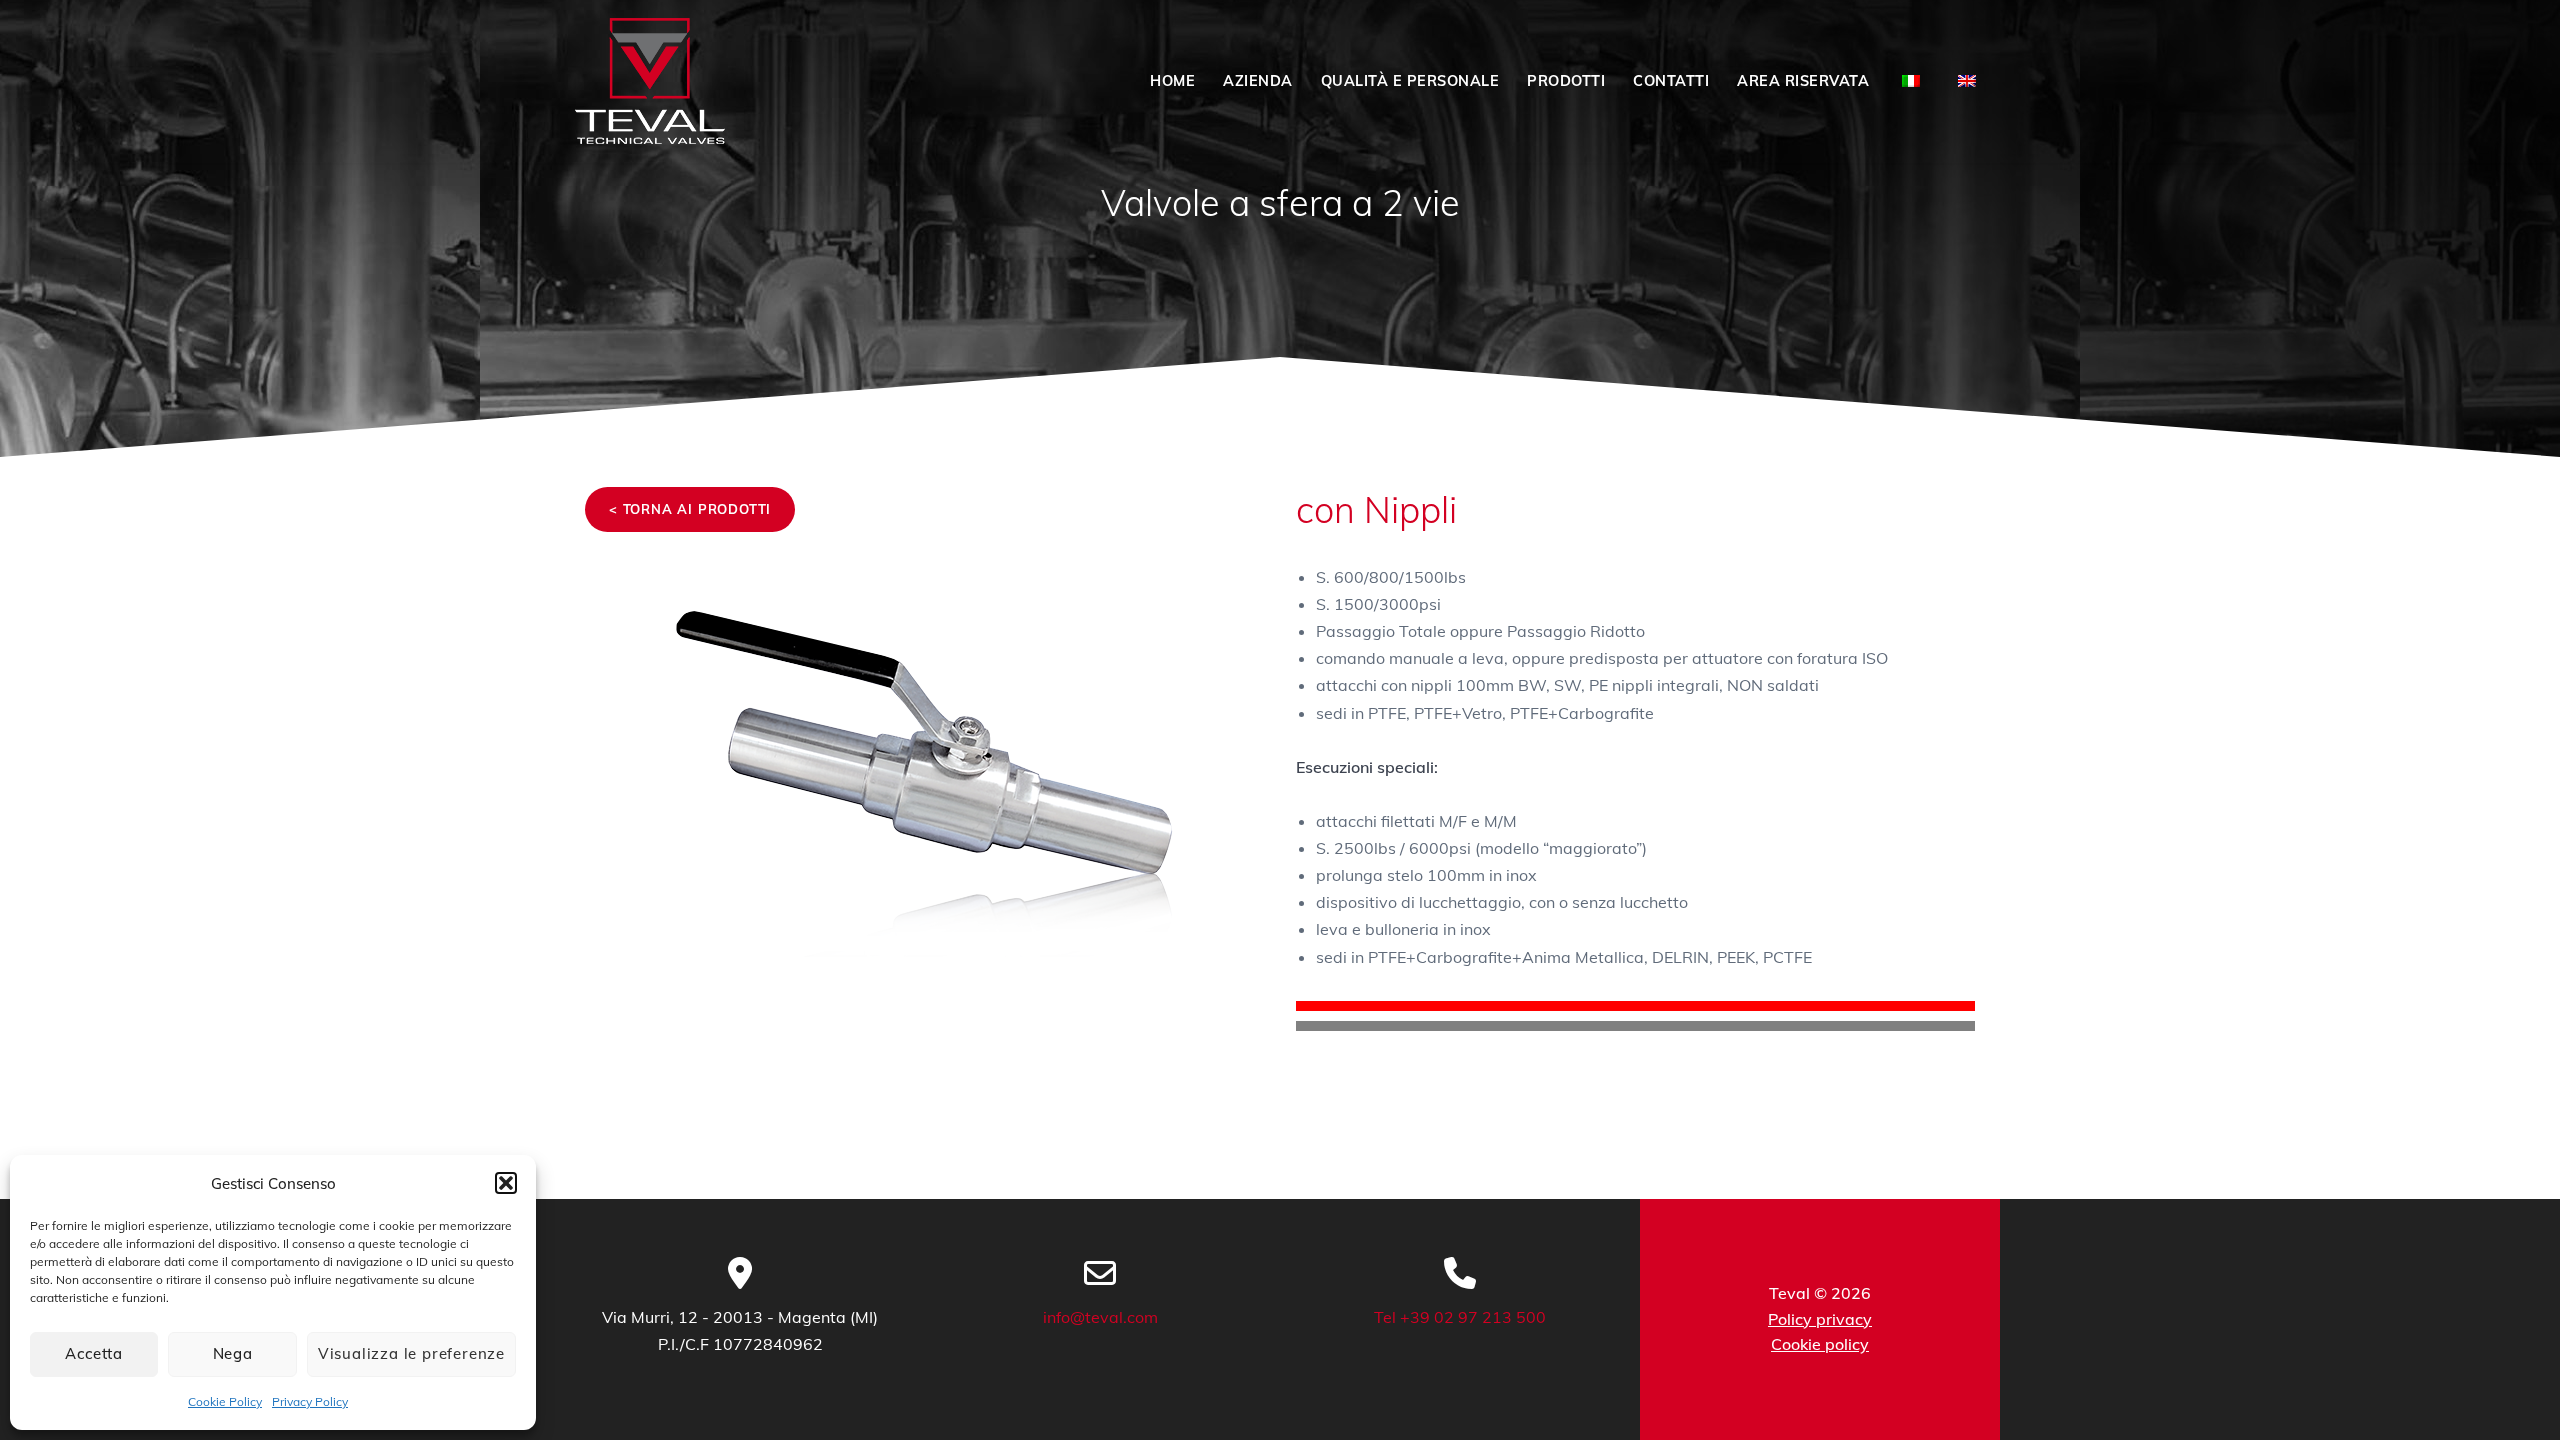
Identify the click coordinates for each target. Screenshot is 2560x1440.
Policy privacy (1820, 1319)
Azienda (1258, 81)
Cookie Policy (225, 1401)
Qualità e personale (1410, 81)
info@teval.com (1100, 1317)
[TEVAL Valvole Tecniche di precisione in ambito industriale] (650, 81)
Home (1172, 81)
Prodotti (1566, 81)
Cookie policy (1820, 1344)
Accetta (94, 1353)
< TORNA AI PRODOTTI (690, 509)
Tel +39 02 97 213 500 (1460, 1317)
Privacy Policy (310, 1401)
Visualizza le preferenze (411, 1353)
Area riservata (1803, 81)
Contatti (1671, 81)
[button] (506, 1183)
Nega (233, 1353)
